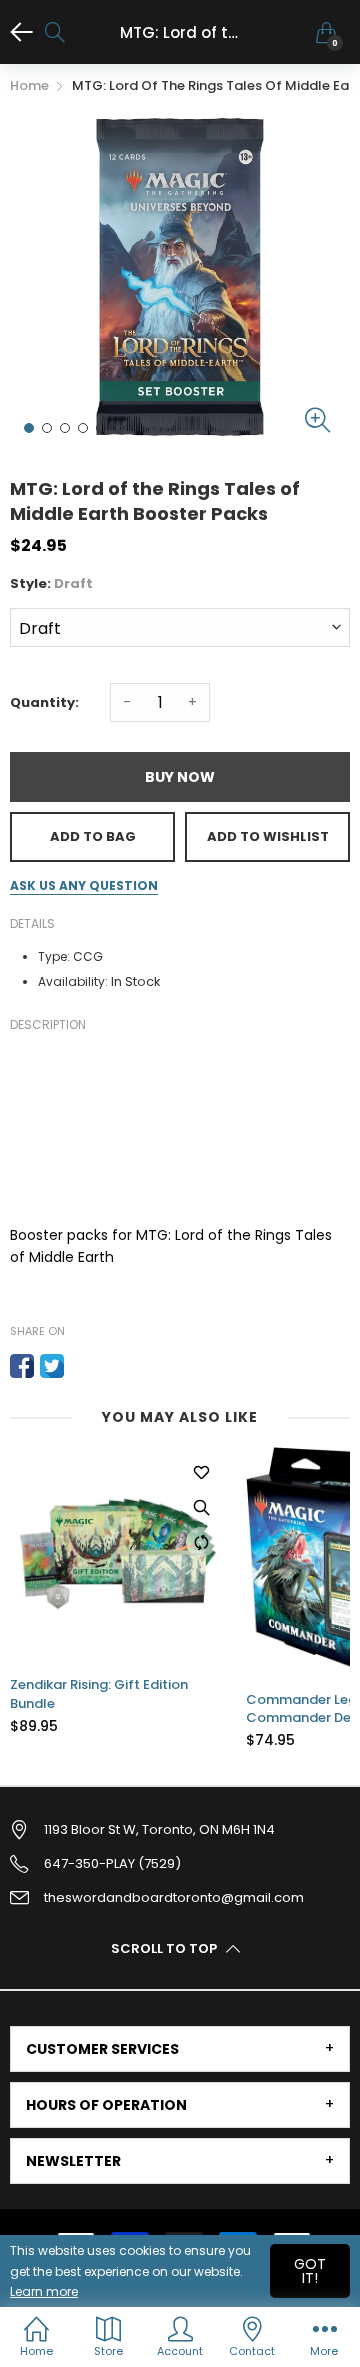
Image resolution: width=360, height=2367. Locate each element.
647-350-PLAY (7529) (112, 1863)
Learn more (44, 2291)
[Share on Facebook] (22, 1366)
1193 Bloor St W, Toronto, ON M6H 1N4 (159, 1829)
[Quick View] (201, 1507)
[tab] (180, 2049)
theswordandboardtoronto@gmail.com (174, 1897)
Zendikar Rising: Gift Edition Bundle (99, 1694)
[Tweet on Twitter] (52, 1366)
